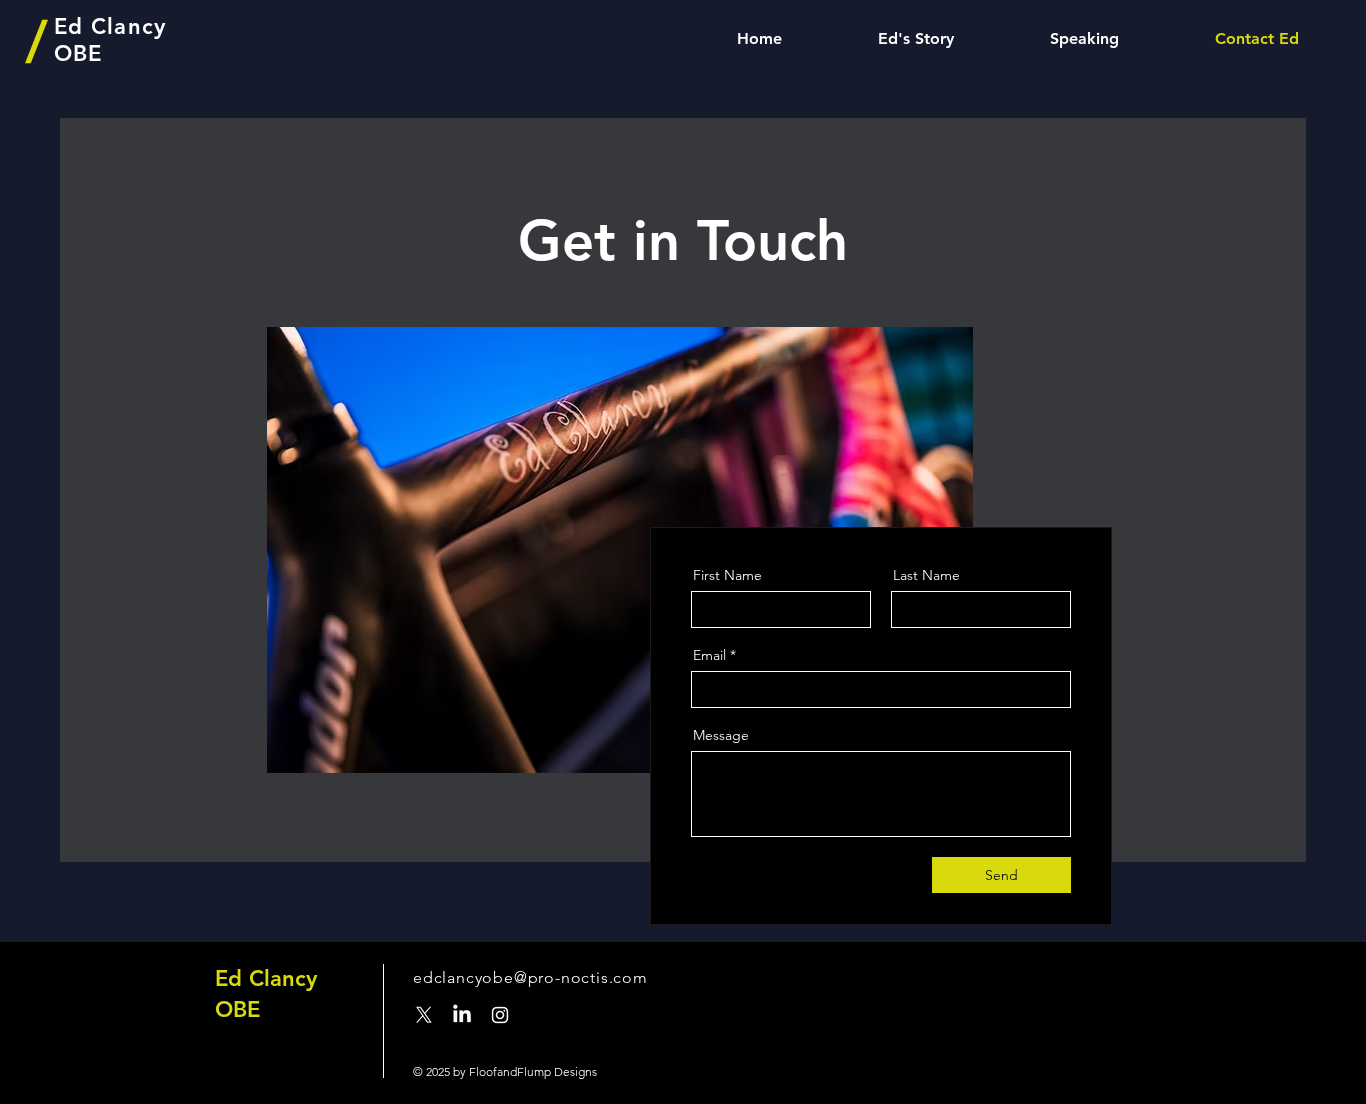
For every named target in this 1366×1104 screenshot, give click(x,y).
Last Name (926, 575)
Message (721, 735)
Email (709, 655)
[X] (424, 1015)
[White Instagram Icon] (500, 1015)
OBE (237, 1009)
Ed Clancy (266, 978)
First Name (727, 575)
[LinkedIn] (462, 1015)
